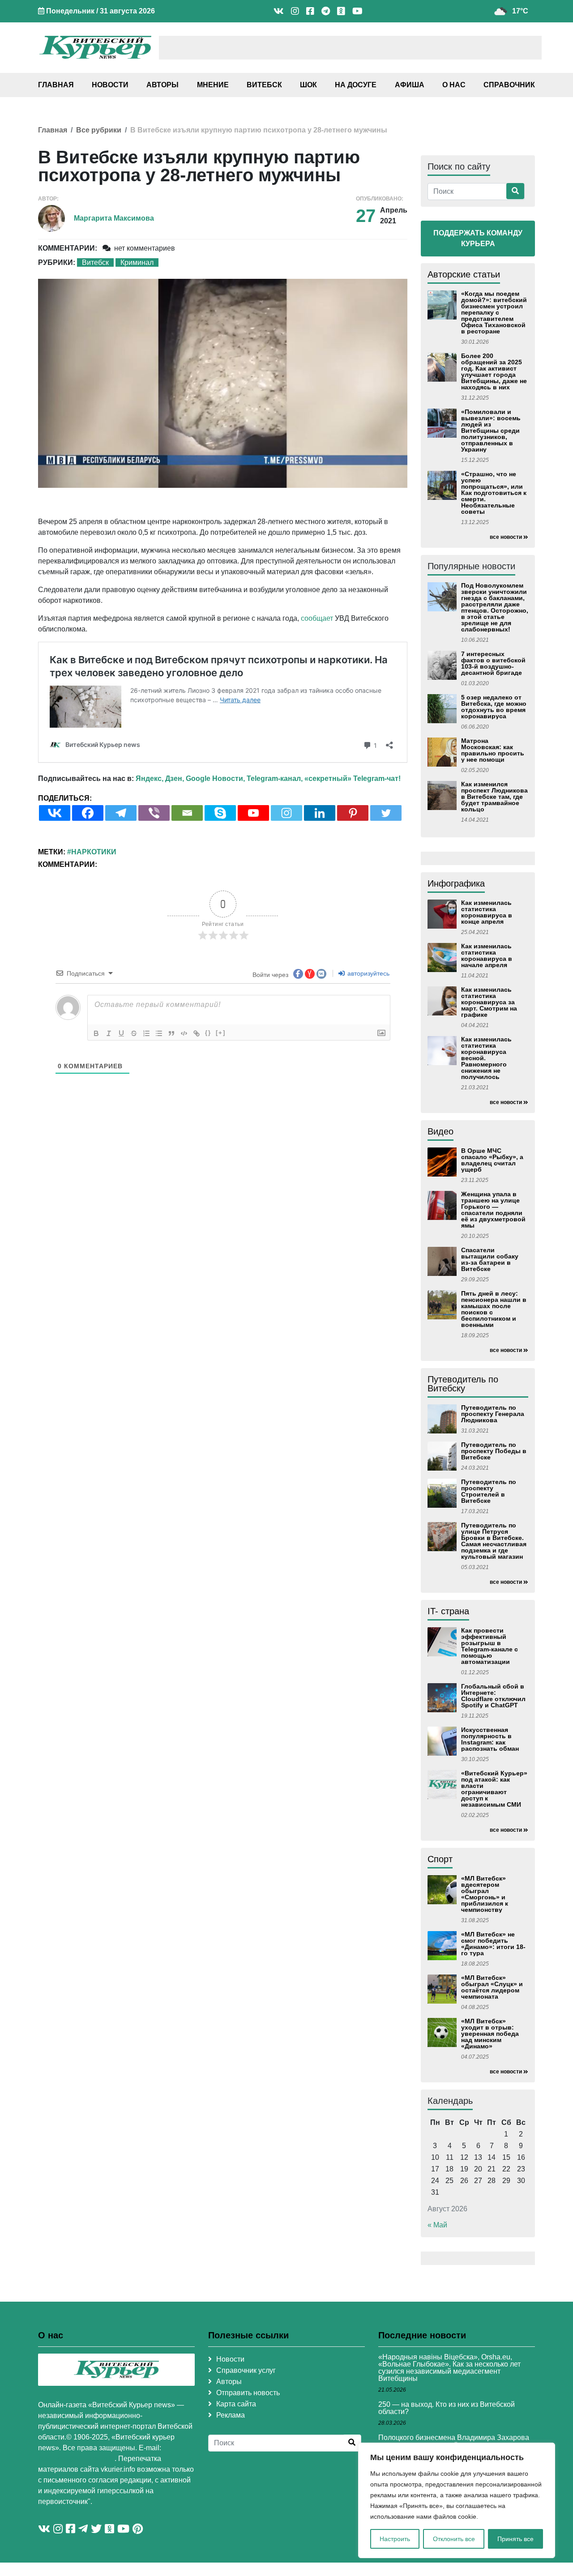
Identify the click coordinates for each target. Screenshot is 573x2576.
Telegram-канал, (275, 778)
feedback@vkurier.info (76, 2459)
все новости (506, 537)
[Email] (187, 813)
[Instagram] (286, 813)
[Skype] (220, 813)
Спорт (440, 1859)
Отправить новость (248, 2393)
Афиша (410, 85)
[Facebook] (88, 813)
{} (208, 1033)
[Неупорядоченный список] (159, 1033)
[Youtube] (253, 813)
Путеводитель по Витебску (463, 1384)
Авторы (162, 85)
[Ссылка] (197, 1033)
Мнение (213, 85)
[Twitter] (386, 813)
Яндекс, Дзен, (160, 778)
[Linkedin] (320, 813)
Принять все (515, 2539)
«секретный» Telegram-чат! (353, 778)
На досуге (356, 85)
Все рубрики (99, 130)
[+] (221, 1033)
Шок (308, 85)
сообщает (317, 618)
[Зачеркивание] (134, 1033)
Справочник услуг (246, 2370)
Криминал (137, 262)
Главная (56, 85)
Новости (110, 85)
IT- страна (448, 1611)
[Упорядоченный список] (146, 1033)
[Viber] (154, 813)
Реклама (231, 2415)
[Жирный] (96, 1033)
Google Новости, (215, 778)
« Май (437, 2225)
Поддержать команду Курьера (478, 238)
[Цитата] (171, 1033)
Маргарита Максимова (114, 218)
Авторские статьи (464, 274)
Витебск (264, 85)
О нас (454, 85)
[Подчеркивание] (121, 1033)
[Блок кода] (184, 1033)
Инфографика (456, 883)
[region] (457, 2500)
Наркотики (94, 852)
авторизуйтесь (368, 973)
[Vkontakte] (55, 813)
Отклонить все (454, 2539)
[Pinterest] (353, 813)
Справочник (509, 85)
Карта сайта (236, 2404)
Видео (440, 1131)
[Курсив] (109, 1033)
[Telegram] (121, 813)
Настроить (395, 2539)
